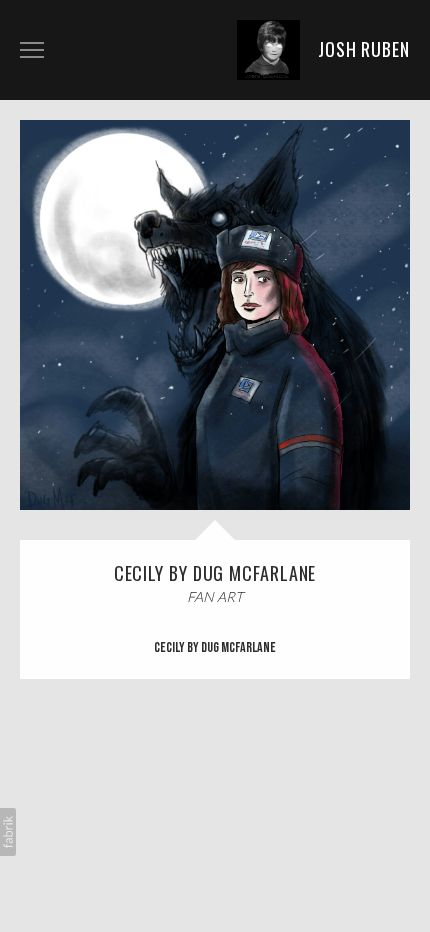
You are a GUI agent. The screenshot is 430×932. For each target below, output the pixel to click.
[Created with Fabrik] (8, 832)
